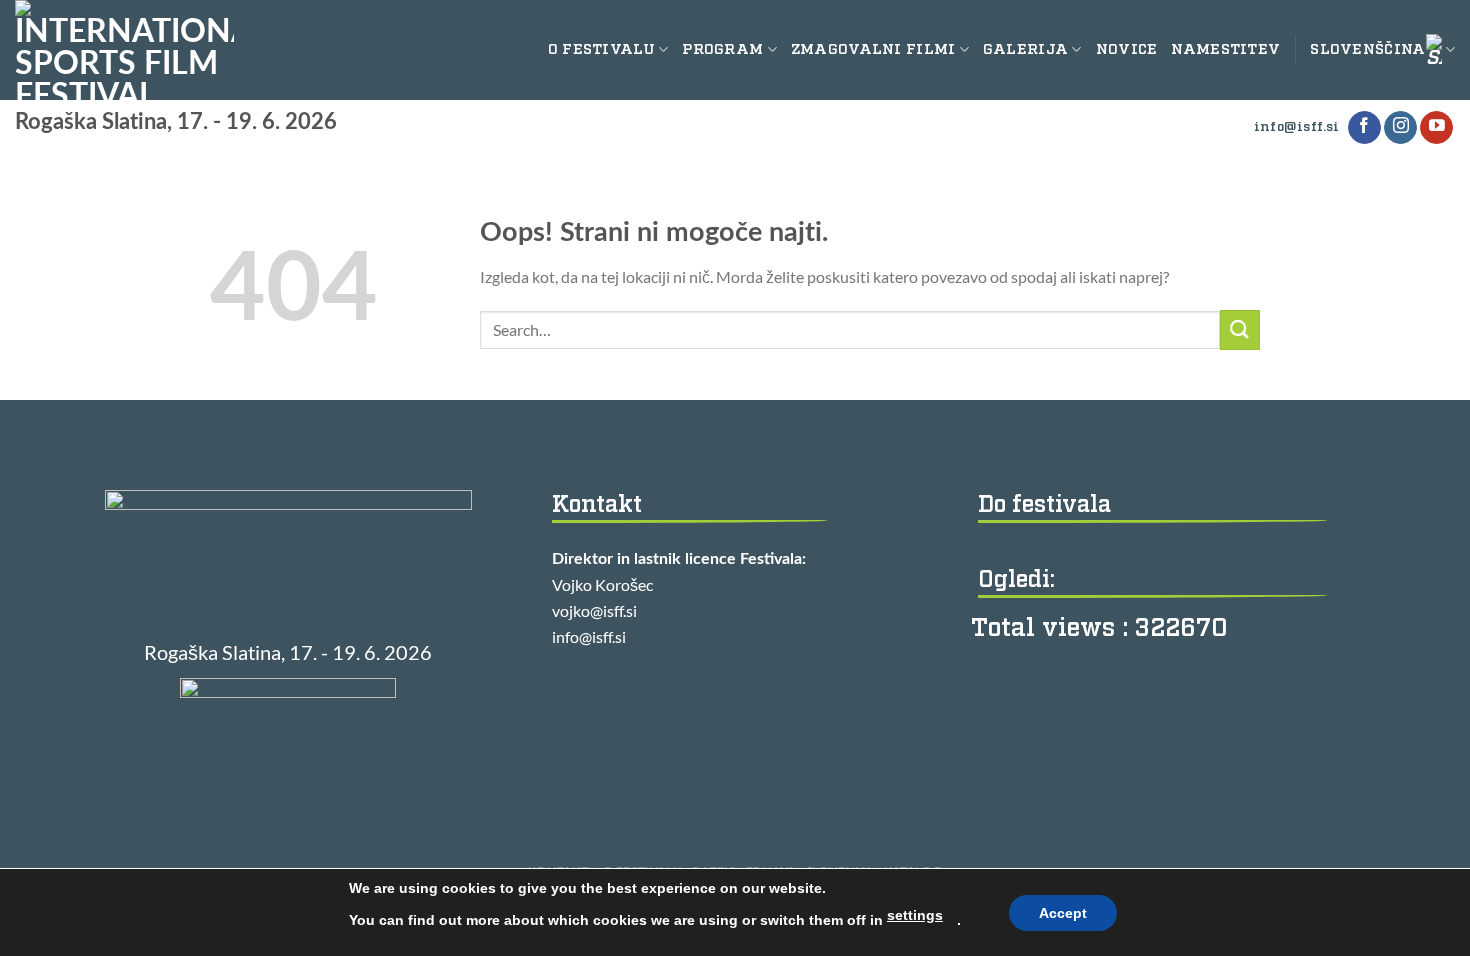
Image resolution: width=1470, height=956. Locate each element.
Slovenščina (1367, 49)
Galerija (1025, 49)
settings (915, 915)
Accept (1063, 913)
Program (722, 49)
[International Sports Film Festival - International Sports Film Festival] (124, 50)
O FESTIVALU (601, 49)
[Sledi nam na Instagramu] (1400, 128)
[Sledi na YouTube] (1436, 128)
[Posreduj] (1240, 329)
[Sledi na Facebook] (1364, 128)
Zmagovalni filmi (873, 49)
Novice (1127, 49)
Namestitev (1225, 49)
